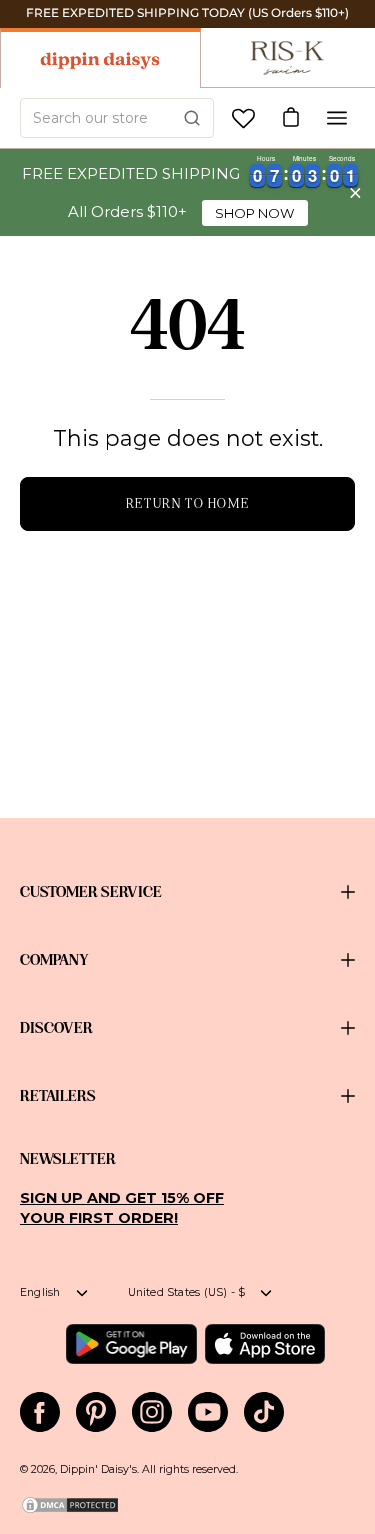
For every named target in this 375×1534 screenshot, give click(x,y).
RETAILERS (58, 1096)
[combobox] (117, 118)
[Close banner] (355, 192)
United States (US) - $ (187, 1292)
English (40, 1292)
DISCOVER (56, 1028)
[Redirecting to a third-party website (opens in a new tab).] (131, 1344)
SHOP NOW (255, 213)
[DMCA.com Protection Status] (70, 1511)
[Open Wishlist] (243, 118)
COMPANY (54, 960)
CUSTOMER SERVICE (91, 892)
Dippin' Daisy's (98, 1469)
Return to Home (187, 503)
